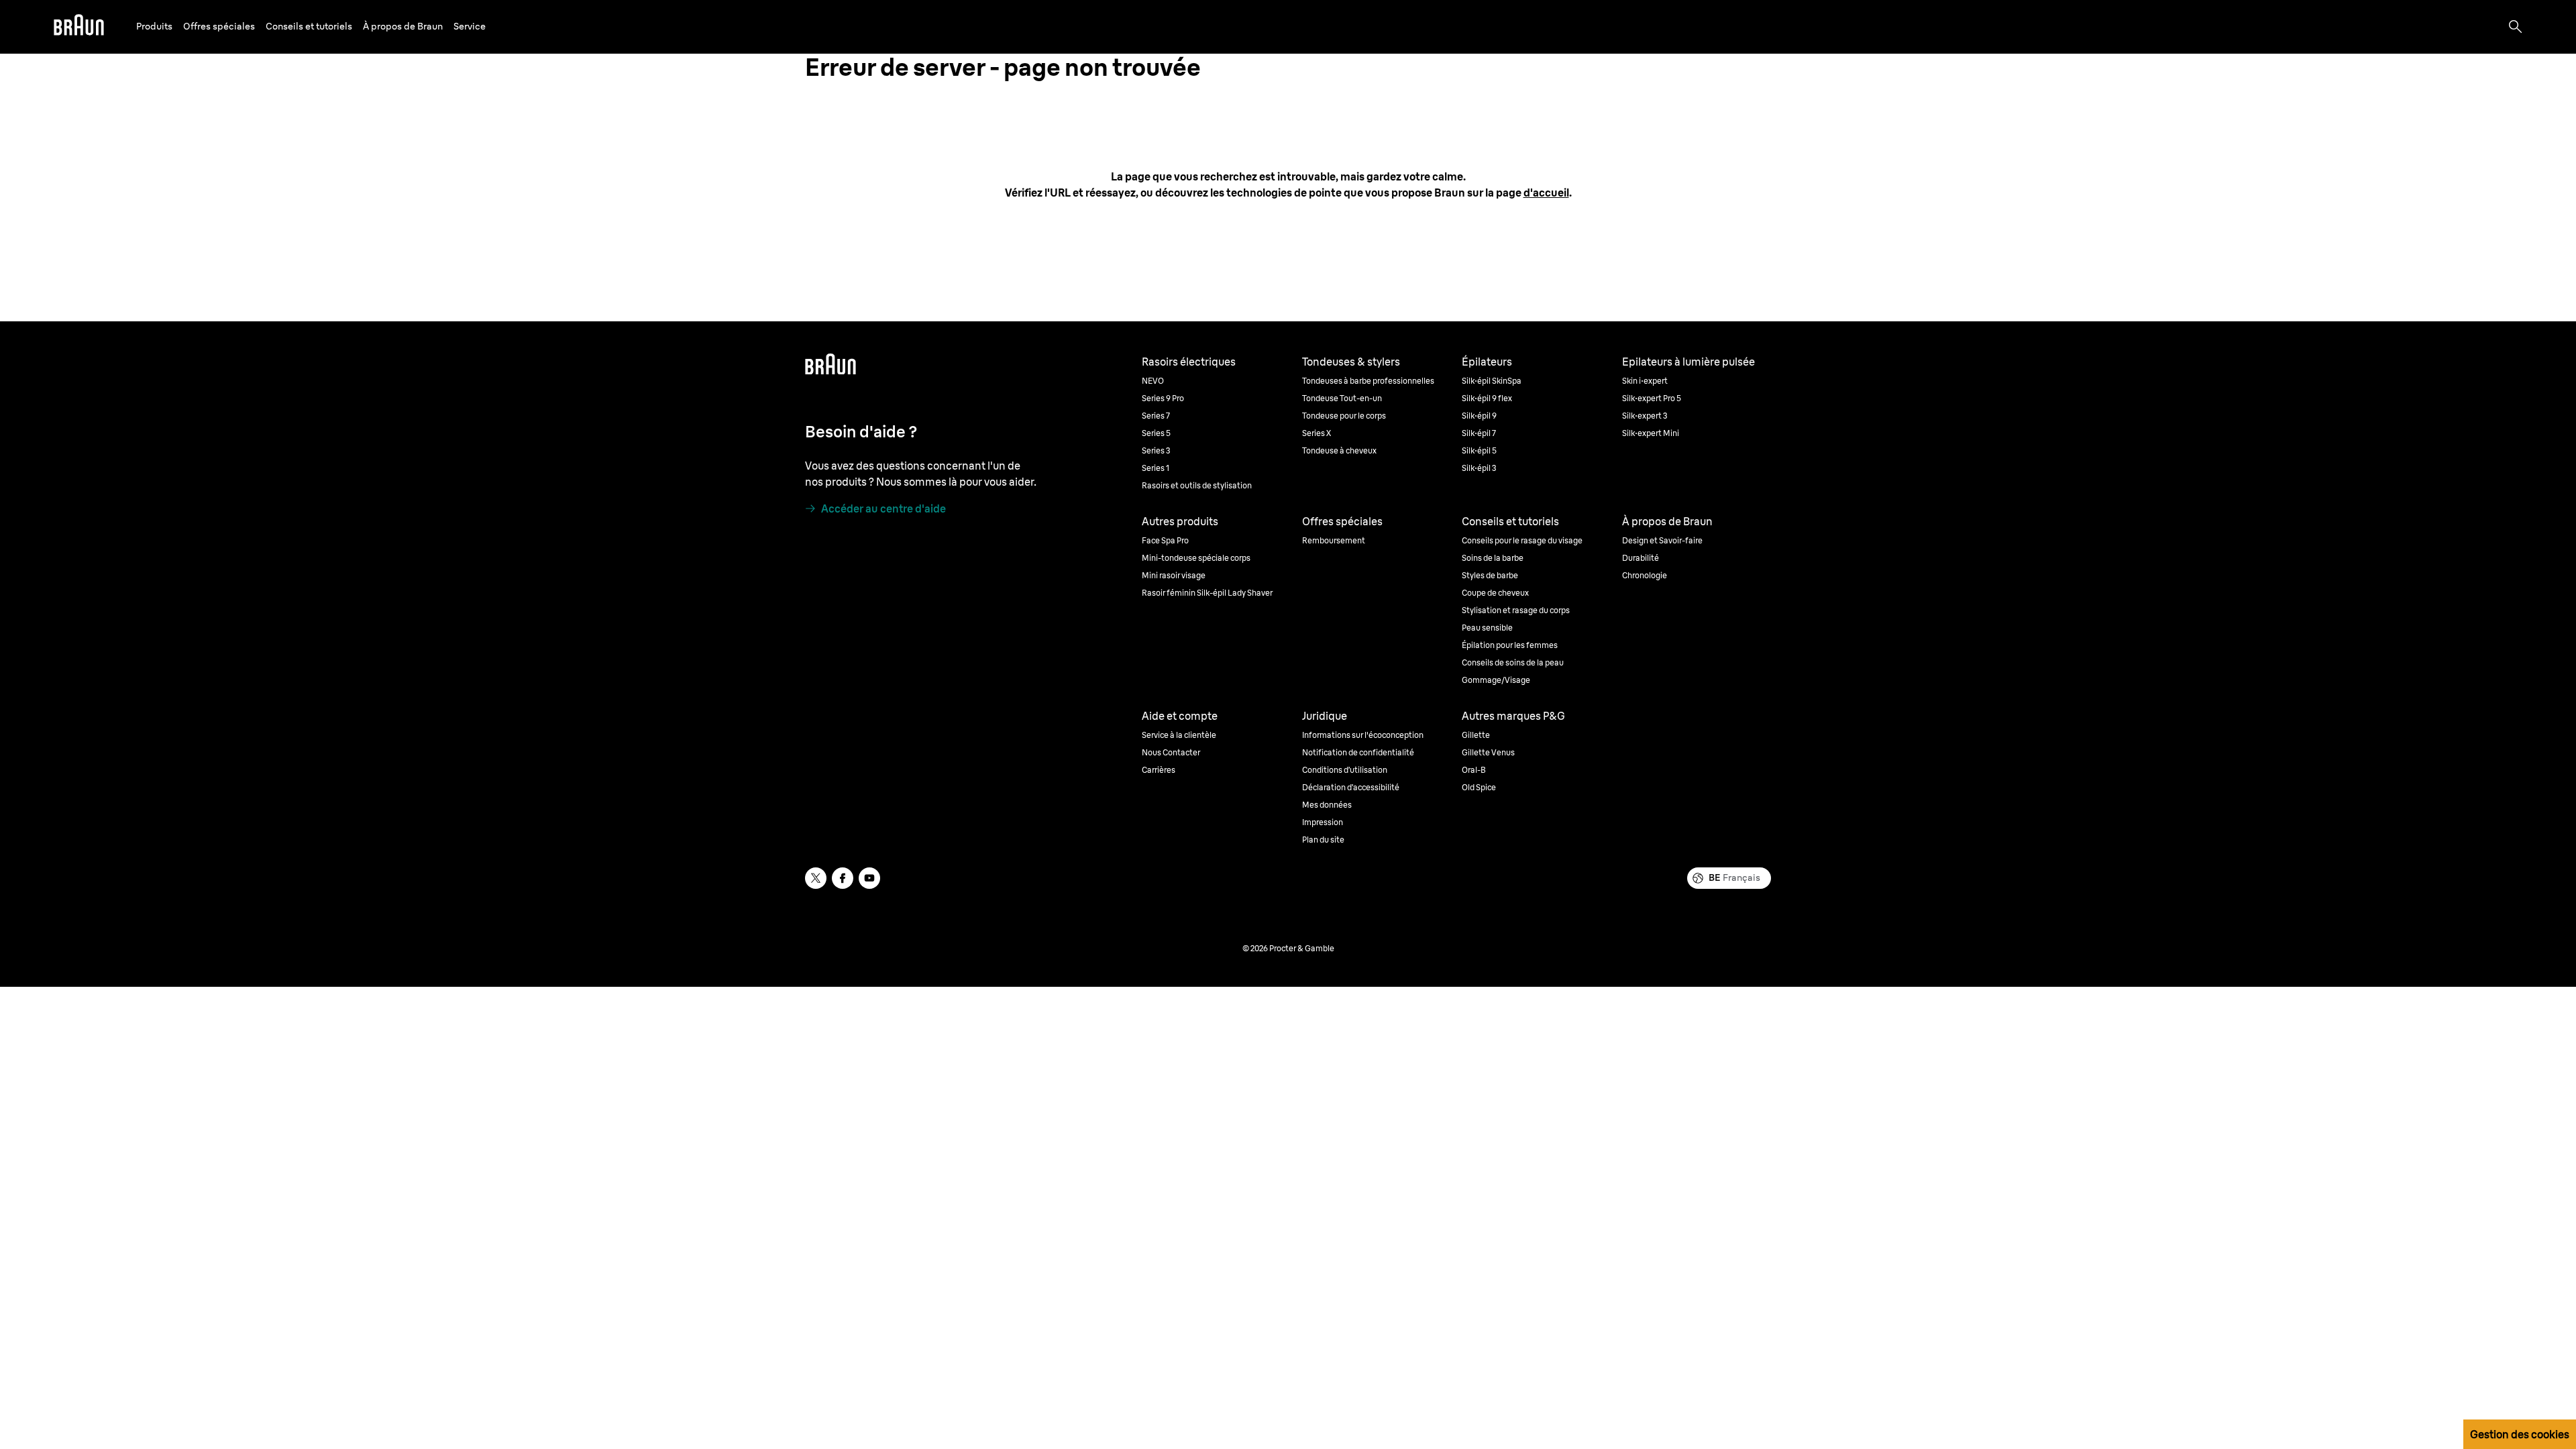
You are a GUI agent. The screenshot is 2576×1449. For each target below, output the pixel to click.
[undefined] (79, 27)
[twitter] (816, 878)
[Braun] (79, 27)
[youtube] (869, 878)
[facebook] (843, 878)
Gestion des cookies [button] (2520, 1434)
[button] (154, 26)
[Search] (2516, 27)
